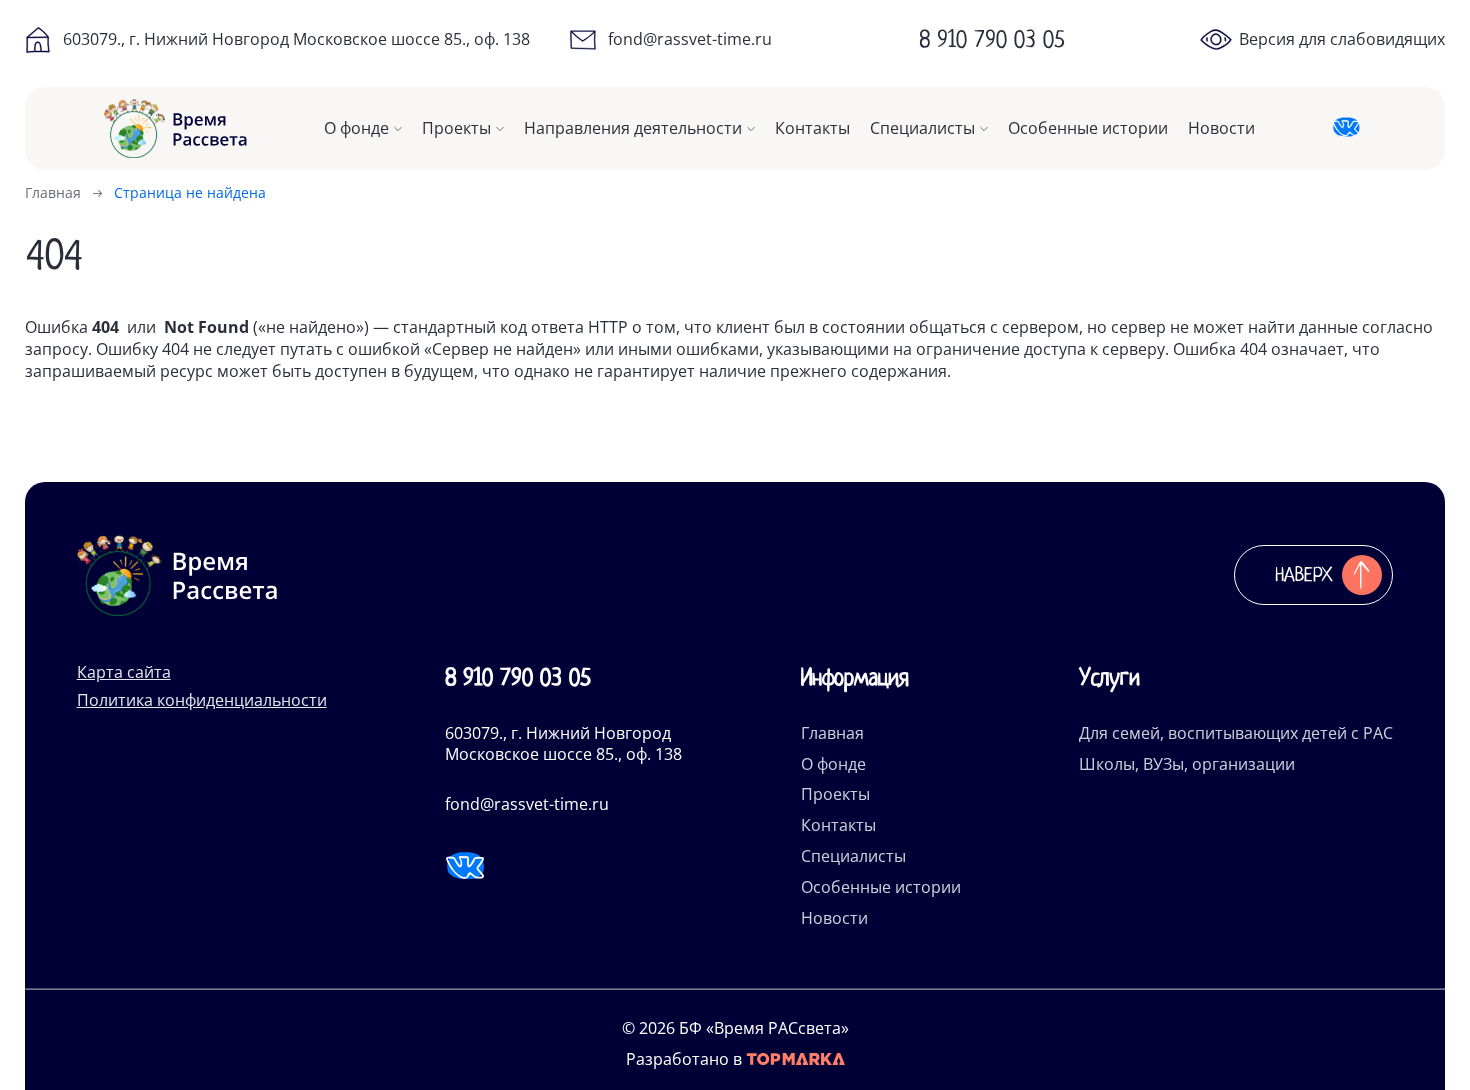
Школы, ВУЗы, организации (1187, 764)
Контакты (812, 128)
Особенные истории (1088, 128)
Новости (1221, 128)
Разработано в (686, 1059)
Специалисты (922, 128)
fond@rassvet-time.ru (690, 39)
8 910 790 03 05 (992, 39)
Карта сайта (124, 672)
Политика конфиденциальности (202, 700)
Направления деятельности (633, 128)
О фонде (356, 128)
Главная (832, 733)
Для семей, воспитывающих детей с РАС (1236, 733)
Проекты (456, 128)
